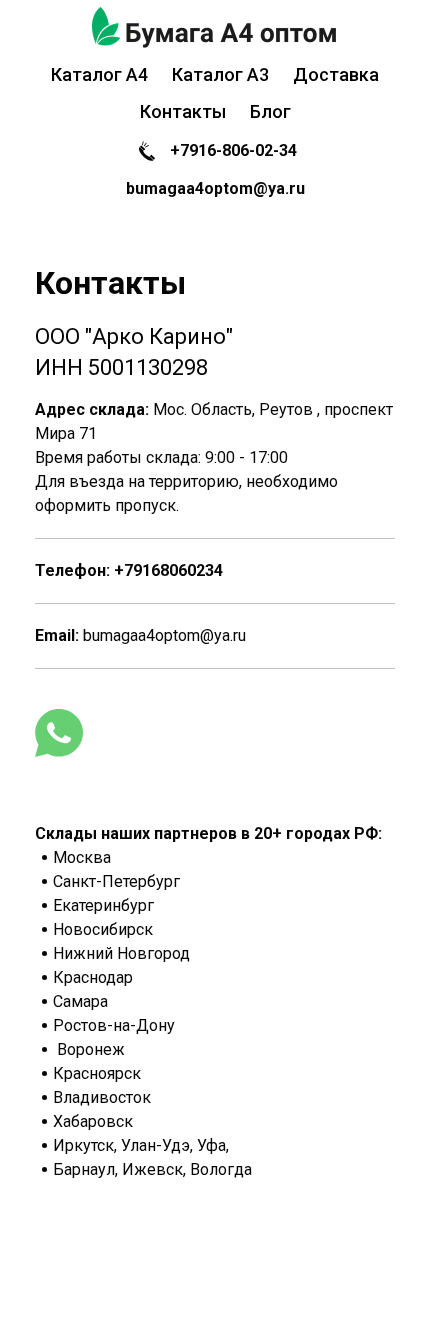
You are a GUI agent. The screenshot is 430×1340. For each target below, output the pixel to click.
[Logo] (215, 28)
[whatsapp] (59, 733)
